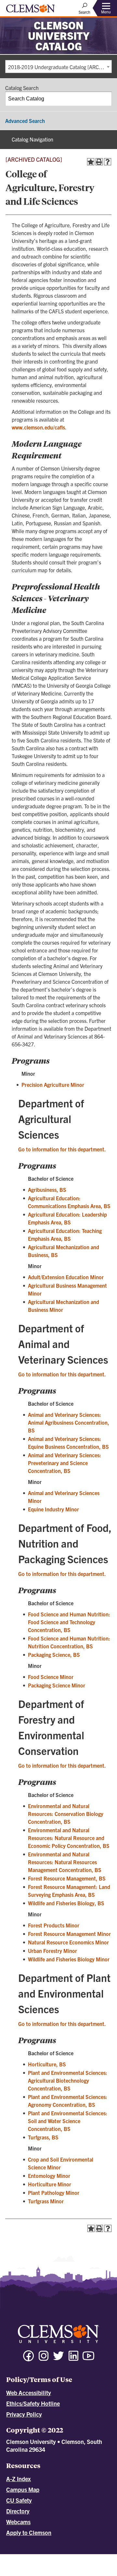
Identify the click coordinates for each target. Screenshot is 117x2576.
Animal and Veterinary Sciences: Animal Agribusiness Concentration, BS (69, 1422)
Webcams (18, 2522)
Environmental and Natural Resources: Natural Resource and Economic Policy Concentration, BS (69, 1838)
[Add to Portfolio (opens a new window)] (91, 162)
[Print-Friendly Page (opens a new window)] (99, 162)
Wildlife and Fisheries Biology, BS (66, 1903)
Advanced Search (25, 121)
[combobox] (58, 67)
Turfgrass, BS (43, 2137)
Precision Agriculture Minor (53, 1085)
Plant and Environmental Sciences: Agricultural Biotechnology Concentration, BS (68, 2080)
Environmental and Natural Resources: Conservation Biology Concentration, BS (66, 1814)
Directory (18, 2511)
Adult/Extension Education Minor (66, 1277)
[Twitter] (58, 2359)
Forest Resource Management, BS (67, 1878)
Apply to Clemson (29, 2532)
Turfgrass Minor (46, 2201)
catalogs (30, 2557)
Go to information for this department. (62, 1149)
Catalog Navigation (32, 139)
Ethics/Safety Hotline (33, 2403)
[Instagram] (44, 2359)
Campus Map (23, 2489)
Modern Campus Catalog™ (71, 2563)
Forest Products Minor (54, 1925)
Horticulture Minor (50, 2184)
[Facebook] (29, 2359)
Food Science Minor (51, 1677)
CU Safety (19, 2500)
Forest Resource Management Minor (69, 1934)
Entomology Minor (49, 2176)
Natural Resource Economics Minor (68, 1942)
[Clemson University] (31, 11)
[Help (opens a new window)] (108, 162)
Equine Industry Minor (53, 1509)
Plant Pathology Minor (54, 2193)
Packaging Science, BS (54, 1655)
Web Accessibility (29, 2393)
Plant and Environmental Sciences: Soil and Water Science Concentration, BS (68, 2121)
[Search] (105, 99)
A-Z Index (19, 2479)
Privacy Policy (24, 2414)
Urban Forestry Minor (52, 1951)
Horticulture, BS (47, 2064)
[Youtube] (88, 2359)
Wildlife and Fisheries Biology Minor (69, 1959)
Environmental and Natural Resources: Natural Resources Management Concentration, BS (65, 1862)
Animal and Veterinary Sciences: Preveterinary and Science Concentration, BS (65, 1463)
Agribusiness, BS (47, 1190)
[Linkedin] (73, 2359)
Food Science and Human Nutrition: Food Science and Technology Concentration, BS (69, 1622)
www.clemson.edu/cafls (38, 427)
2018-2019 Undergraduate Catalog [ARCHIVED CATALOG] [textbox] (60, 67)
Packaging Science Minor (57, 1685)
